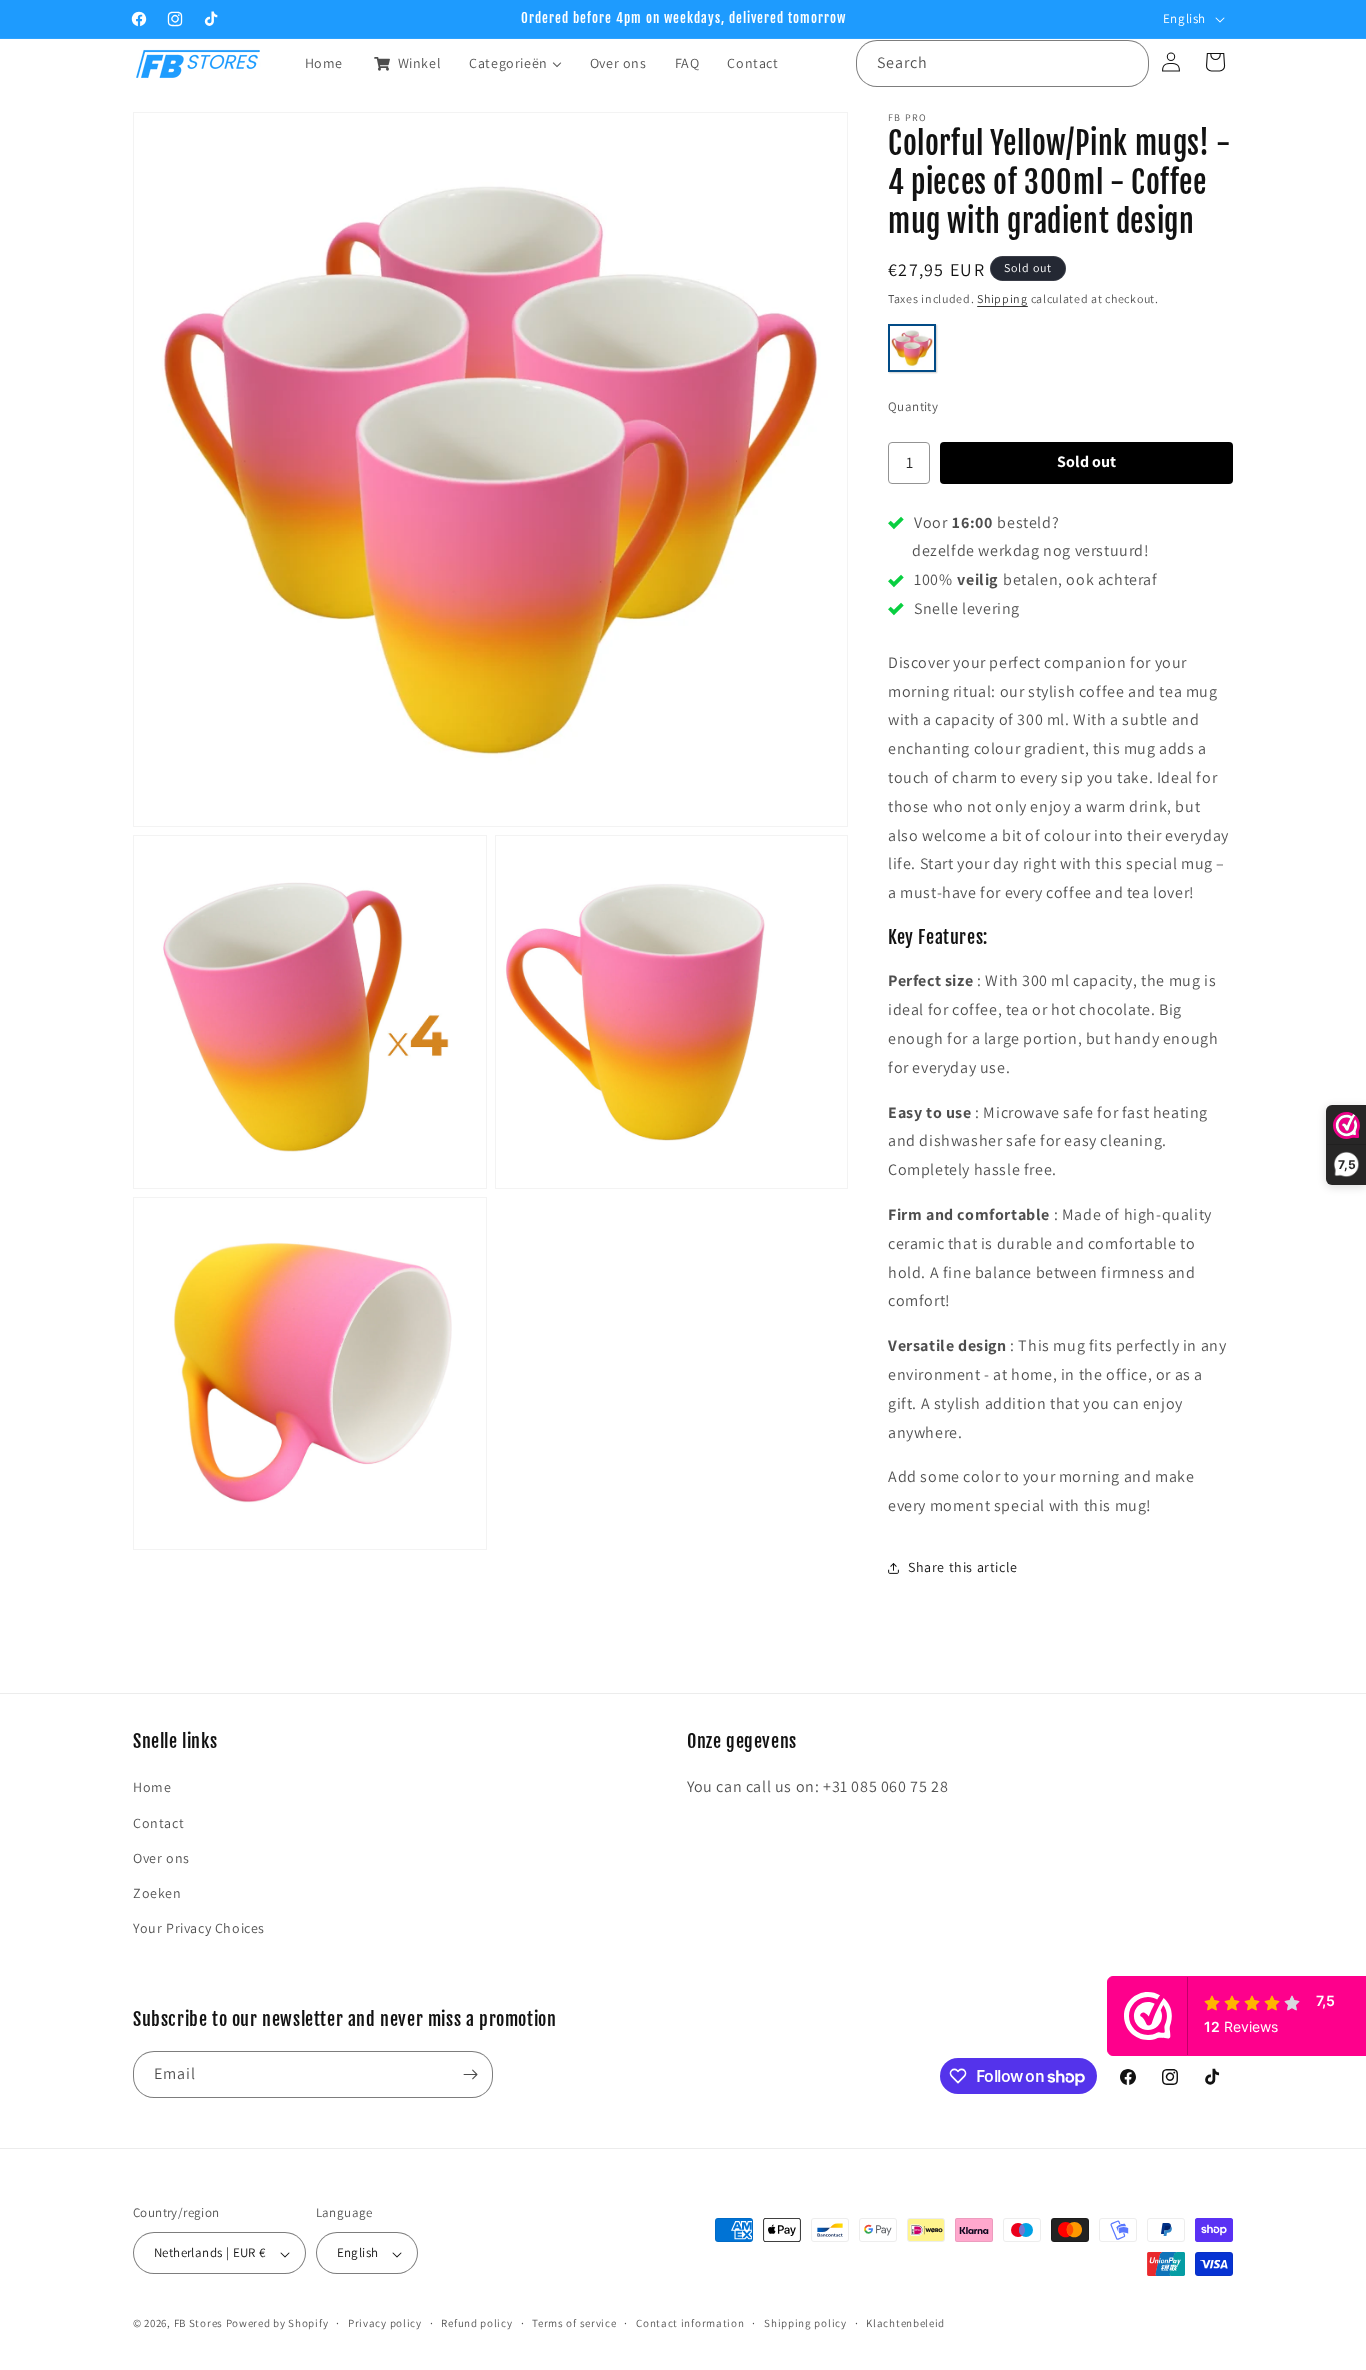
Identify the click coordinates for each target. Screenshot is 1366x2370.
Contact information (690, 2324)
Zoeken (157, 1893)
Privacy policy (385, 2324)
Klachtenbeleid (905, 2324)
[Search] (1126, 63)
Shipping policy (805, 2324)
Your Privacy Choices (199, 1928)
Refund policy (476, 2324)
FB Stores (198, 2324)
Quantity (913, 406)
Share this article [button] (963, 1567)
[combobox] (1002, 63)
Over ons (161, 1858)
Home (152, 1787)
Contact (158, 1823)
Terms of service (574, 2324)
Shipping (1002, 298)
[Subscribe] (470, 2074)
